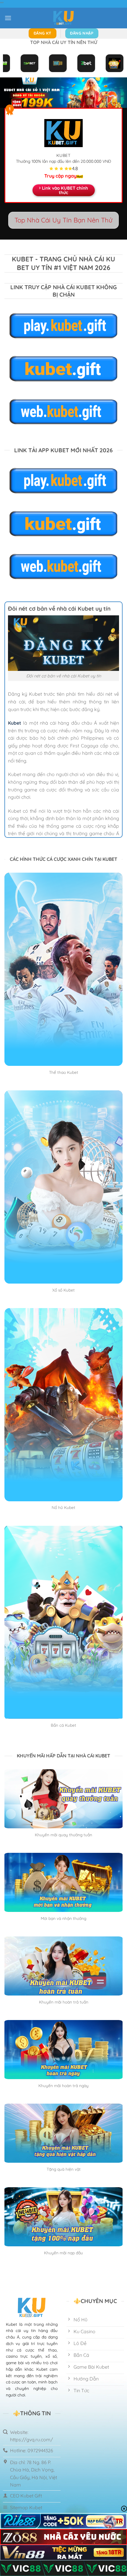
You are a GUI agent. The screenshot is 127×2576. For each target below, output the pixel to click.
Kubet (15, 723)
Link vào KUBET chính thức (65, 190)
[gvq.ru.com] (63, 18)
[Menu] (8, 18)
